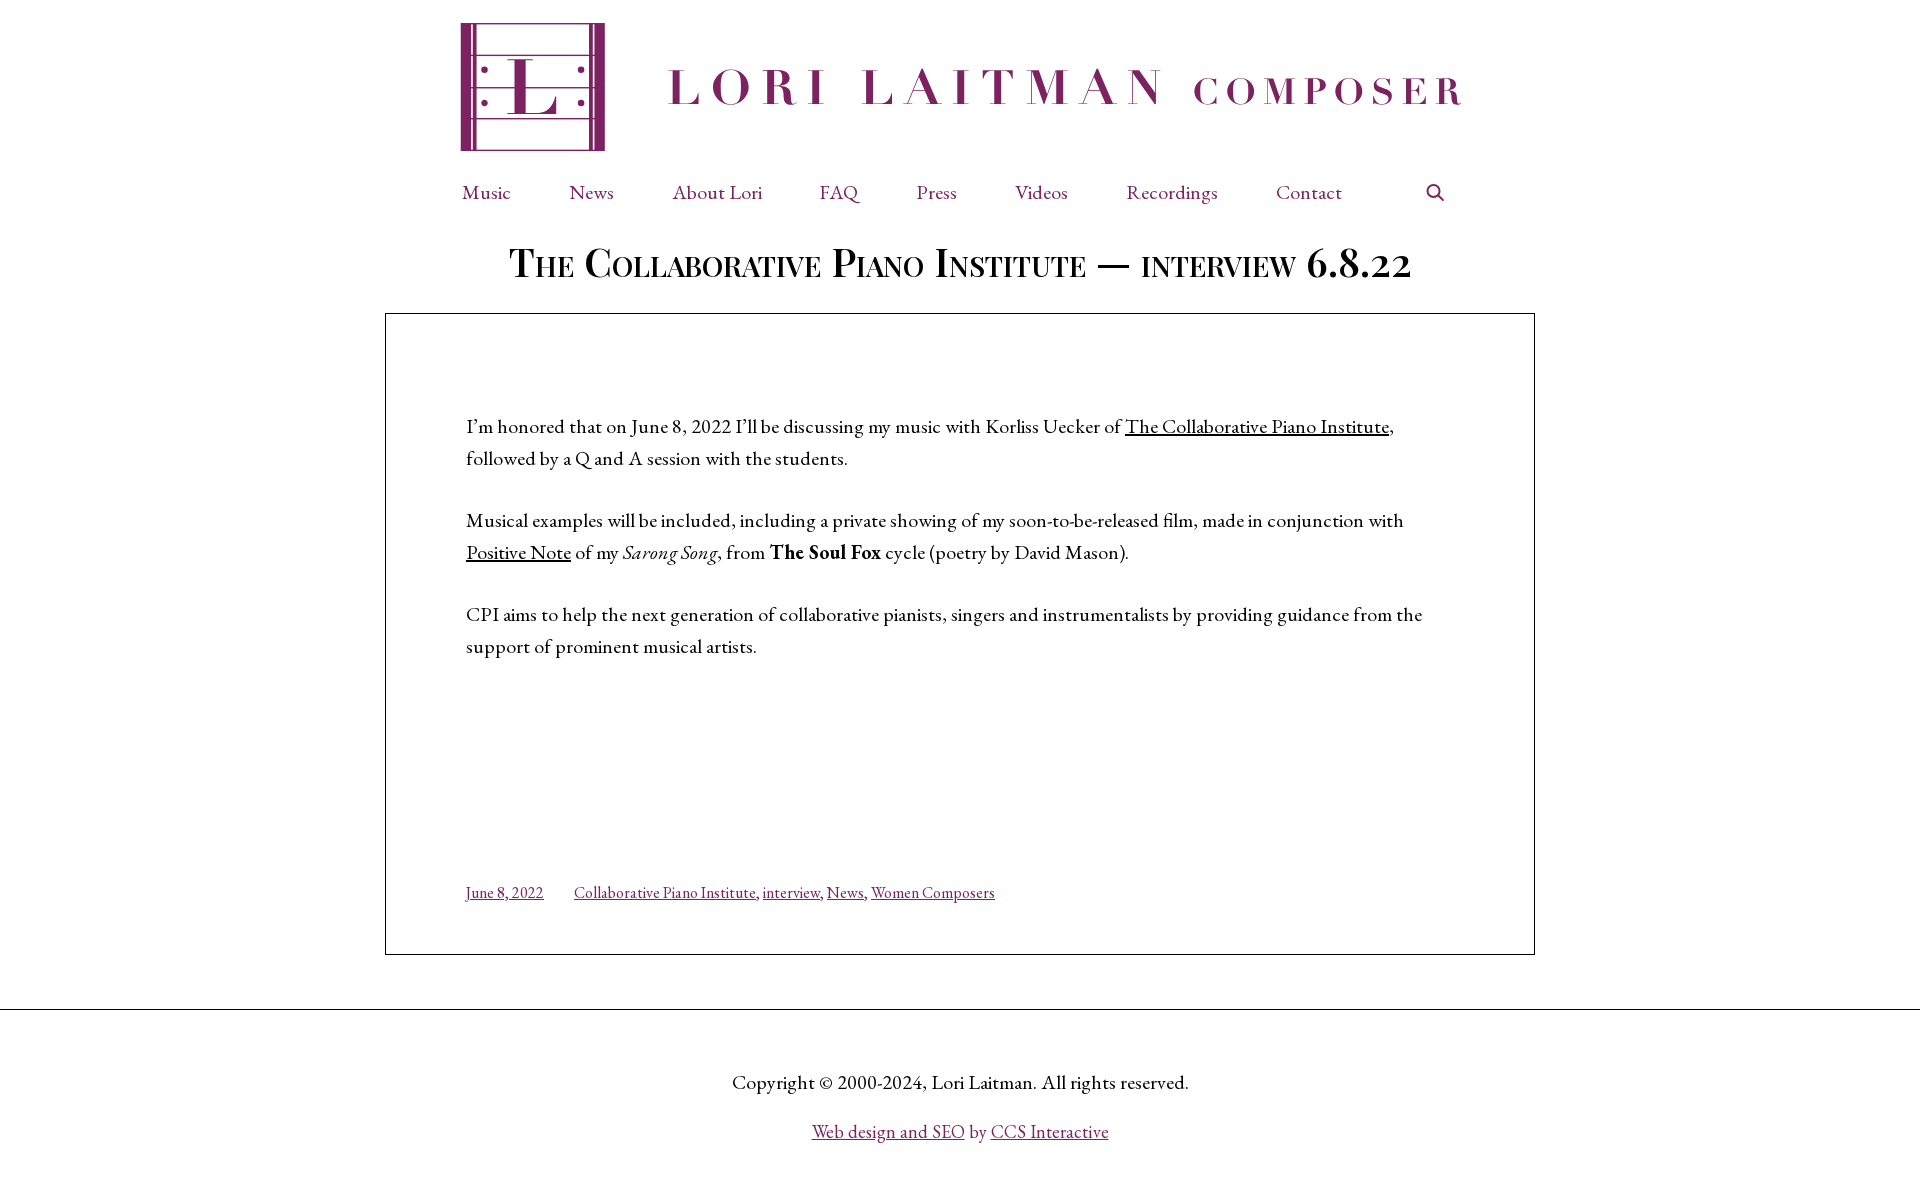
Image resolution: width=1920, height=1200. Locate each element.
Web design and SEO (888, 1131)
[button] (496, 192)
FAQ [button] (838, 192)
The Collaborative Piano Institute (1257, 426)
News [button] (591, 192)
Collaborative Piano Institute (665, 892)
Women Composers (933, 892)
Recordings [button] (1172, 192)
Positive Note (518, 552)
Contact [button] (1309, 192)
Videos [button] (1041, 192)
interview (791, 892)
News (845, 892)
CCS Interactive (1050, 1131)
